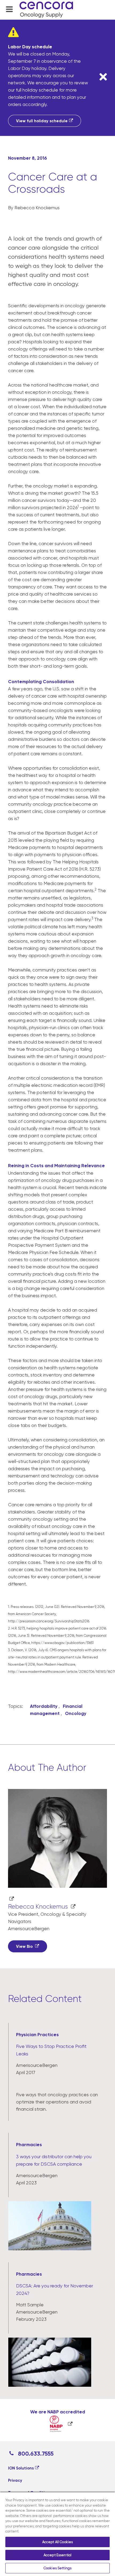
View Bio (25, 1946)
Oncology (76, 1713)
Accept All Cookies (57, 2542)
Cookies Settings (57, 2568)
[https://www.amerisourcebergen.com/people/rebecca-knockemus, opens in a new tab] (57, 1846)
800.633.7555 (35, 2454)
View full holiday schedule (42, 121)
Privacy (15, 2480)
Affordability (44, 1706)
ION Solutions (21, 2468)
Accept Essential (57, 2555)
